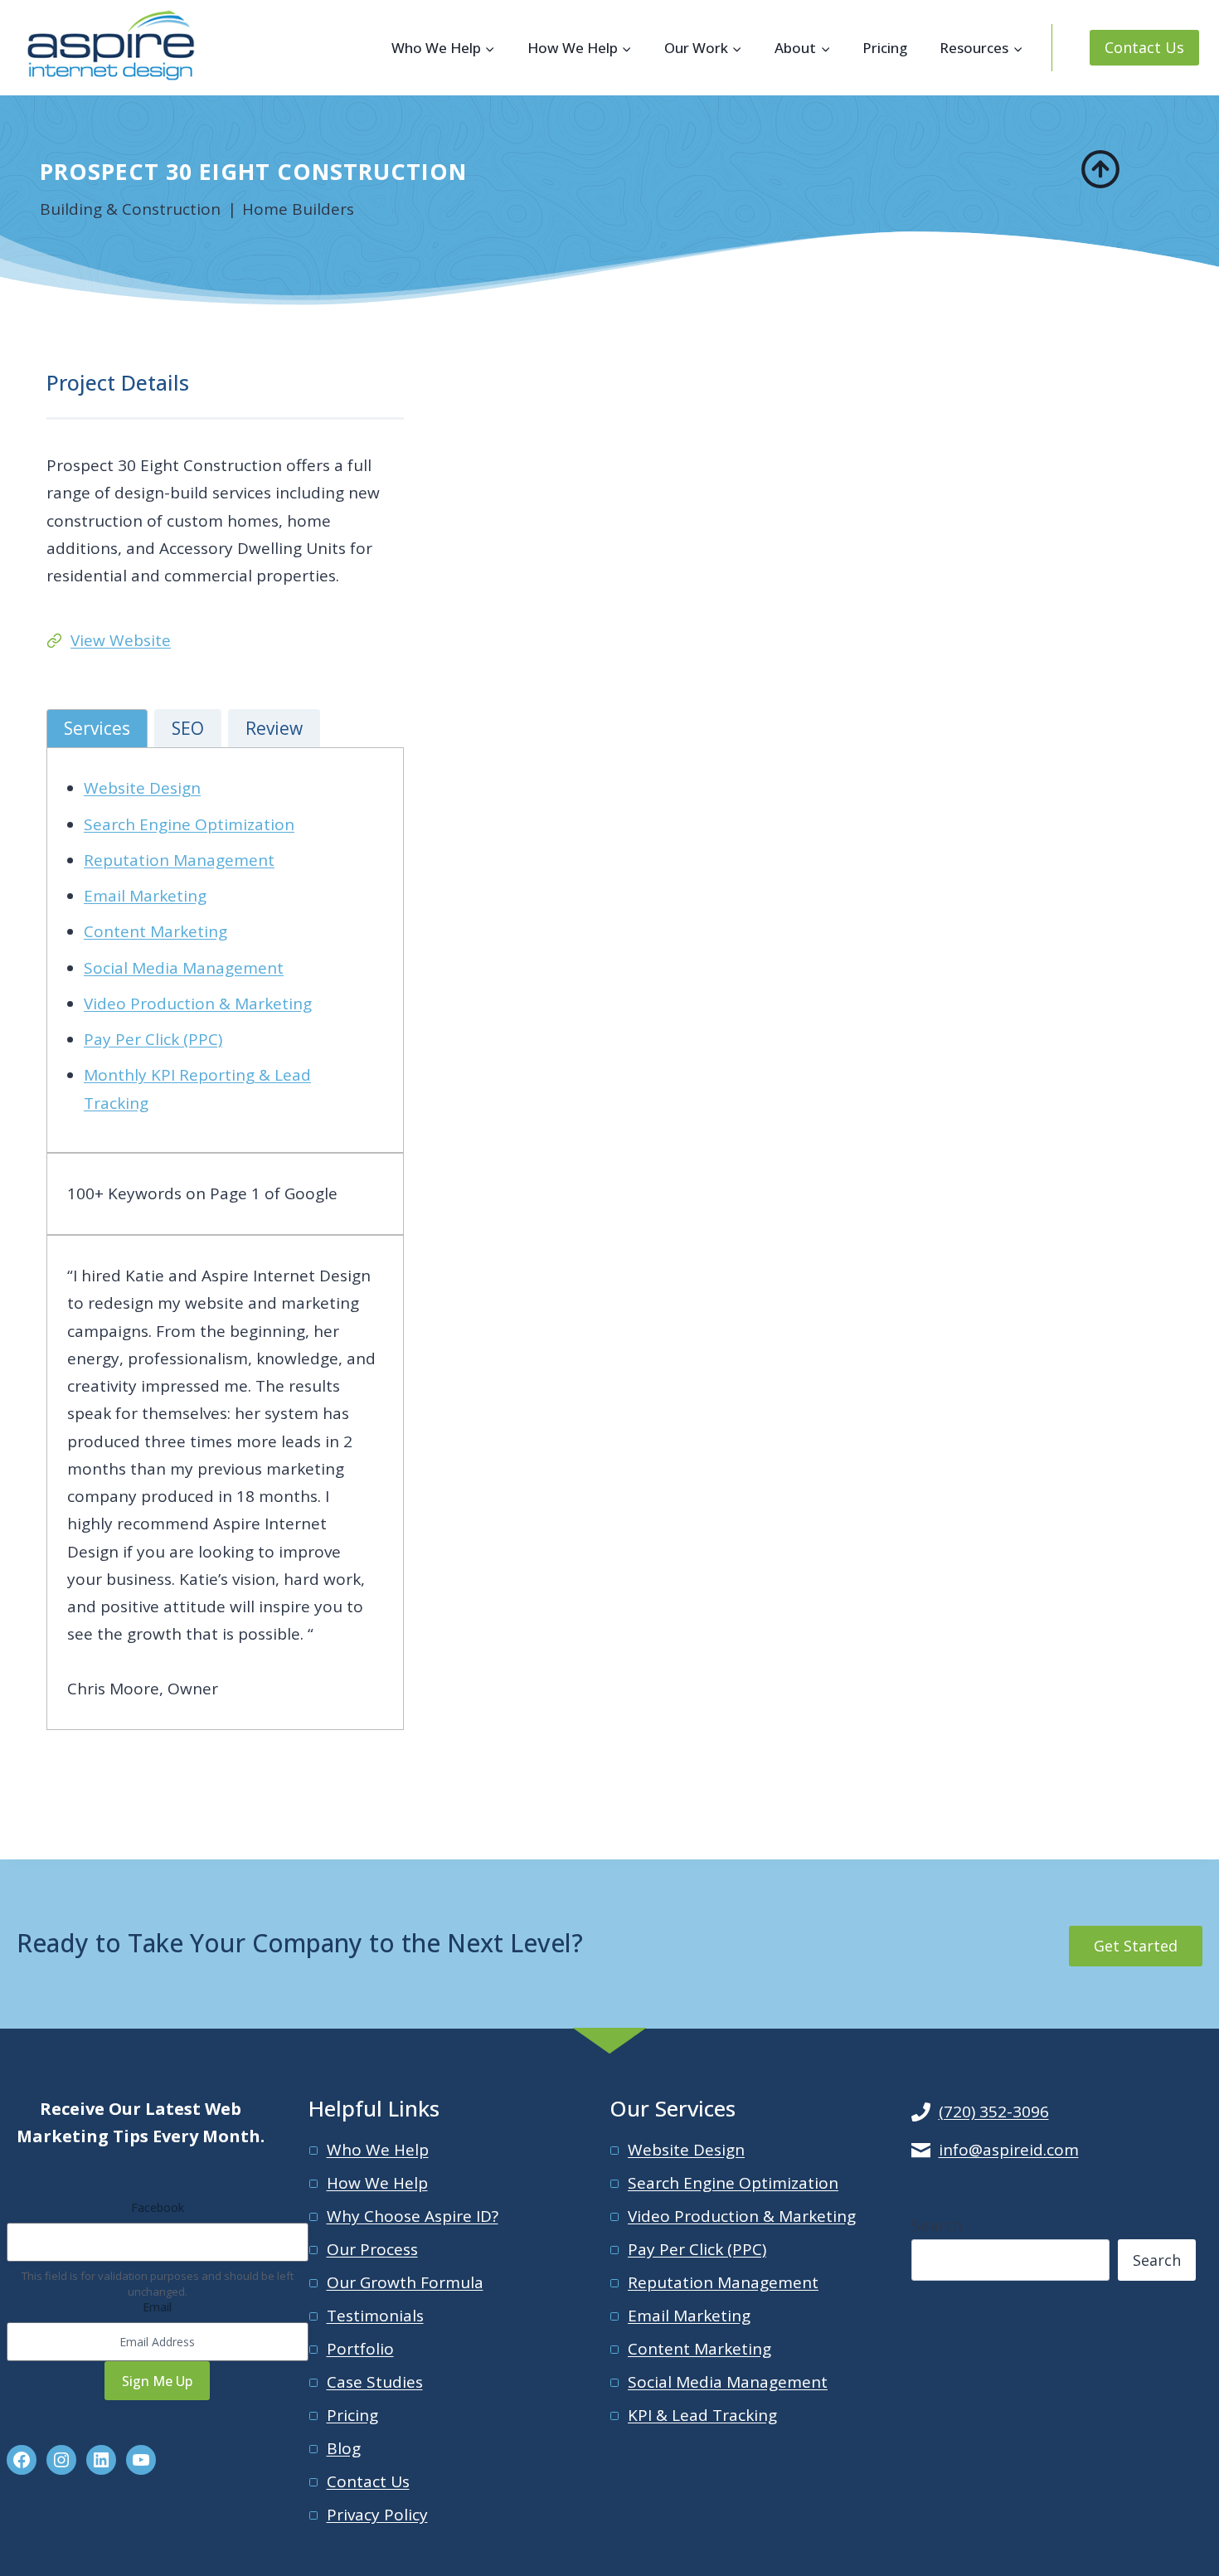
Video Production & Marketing (198, 1004)
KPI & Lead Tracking (702, 2415)
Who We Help (378, 2150)
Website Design (142, 788)
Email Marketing (145, 896)
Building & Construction (130, 209)
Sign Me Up (157, 2381)
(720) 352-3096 (994, 2112)
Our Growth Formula (405, 2282)
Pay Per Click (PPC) (153, 1039)
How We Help (377, 2183)
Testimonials (375, 2316)
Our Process (372, 2249)
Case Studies (375, 2382)
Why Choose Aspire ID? (413, 2216)
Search (937, 2225)
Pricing (885, 48)
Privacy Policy (377, 2515)
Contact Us (1144, 47)
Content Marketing (155, 931)
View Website (121, 640)
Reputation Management (179, 860)
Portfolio (360, 2349)
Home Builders (298, 209)
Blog (344, 2448)
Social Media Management (184, 968)
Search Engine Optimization (189, 824)
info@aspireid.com (1009, 2150)
